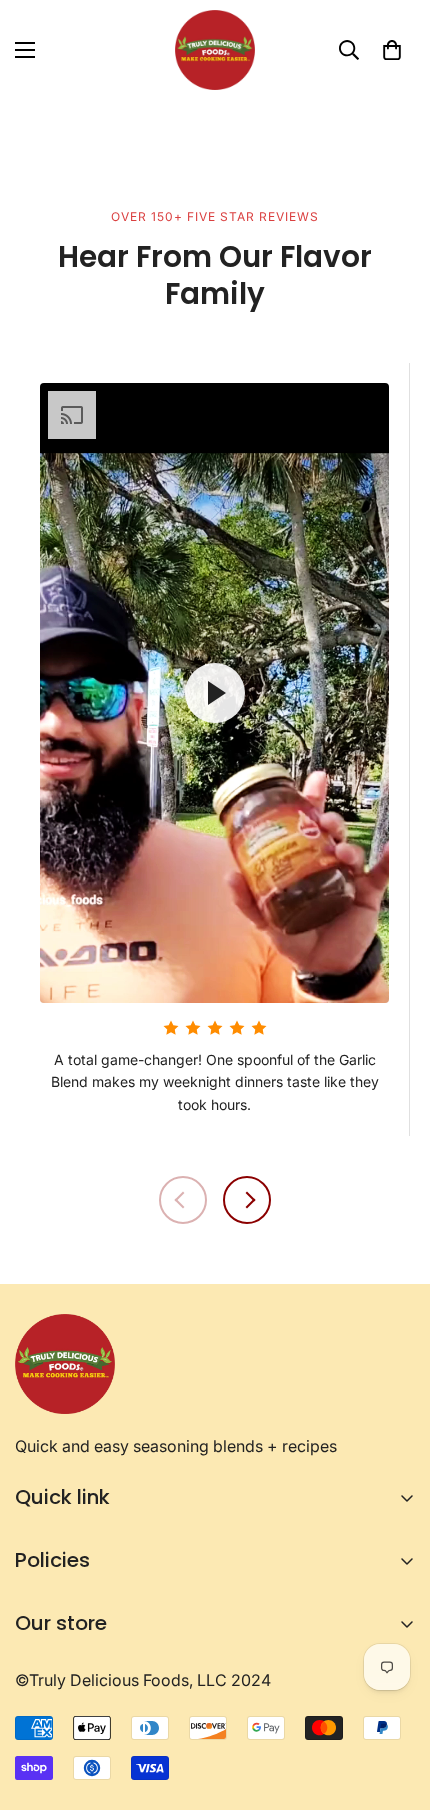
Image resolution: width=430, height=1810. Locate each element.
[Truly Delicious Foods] (215, 50)
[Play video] (215, 693)
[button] (392, 50)
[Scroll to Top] (394, 1704)
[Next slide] (247, 1200)
